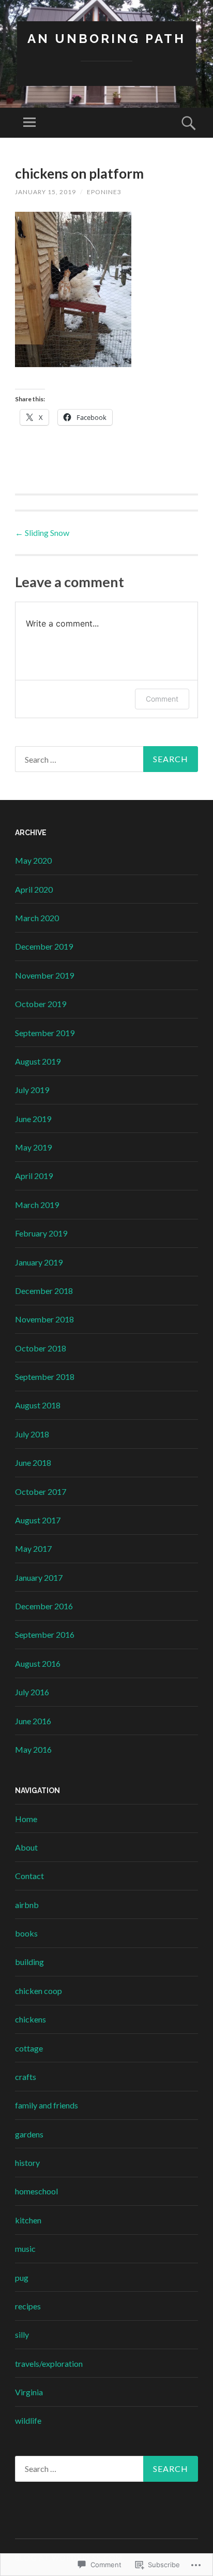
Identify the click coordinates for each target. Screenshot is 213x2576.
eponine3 (104, 192)
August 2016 (38, 1663)
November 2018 (44, 1319)
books (26, 1933)
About (26, 1847)
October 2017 (41, 1491)
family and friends (47, 2105)
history (27, 2163)
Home (26, 1819)
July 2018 (32, 1434)
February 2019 (41, 1233)
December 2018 (44, 1291)
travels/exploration (49, 2363)
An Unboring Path (106, 39)
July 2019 (32, 1090)
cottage (29, 2048)
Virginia (29, 2392)
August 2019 (38, 1061)
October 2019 (41, 1004)
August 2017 (38, 1520)
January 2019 (39, 1262)
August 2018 (38, 1405)
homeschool (36, 2191)
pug (22, 2277)
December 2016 (44, 1606)
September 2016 (45, 1634)
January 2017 (39, 1577)
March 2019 (37, 1205)
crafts (26, 2077)
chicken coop (39, 1991)
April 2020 (34, 889)
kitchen (28, 2220)
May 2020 (33, 860)
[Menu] (29, 123)
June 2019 (33, 1119)
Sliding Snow (42, 533)
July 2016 (32, 1692)
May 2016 (33, 1749)
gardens (29, 2134)
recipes (28, 2306)
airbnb (27, 1905)
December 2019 (44, 946)
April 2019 (34, 1176)
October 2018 (41, 1348)
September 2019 (45, 1033)
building (29, 1962)
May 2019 (33, 1147)
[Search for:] (106, 759)
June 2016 (33, 1721)
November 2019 (44, 975)
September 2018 (45, 1377)
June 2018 (33, 1462)
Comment (162, 699)
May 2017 (33, 1548)
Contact (29, 1876)
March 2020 (37, 918)
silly (22, 2334)
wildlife (28, 2420)
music (25, 2248)
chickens (31, 2019)
